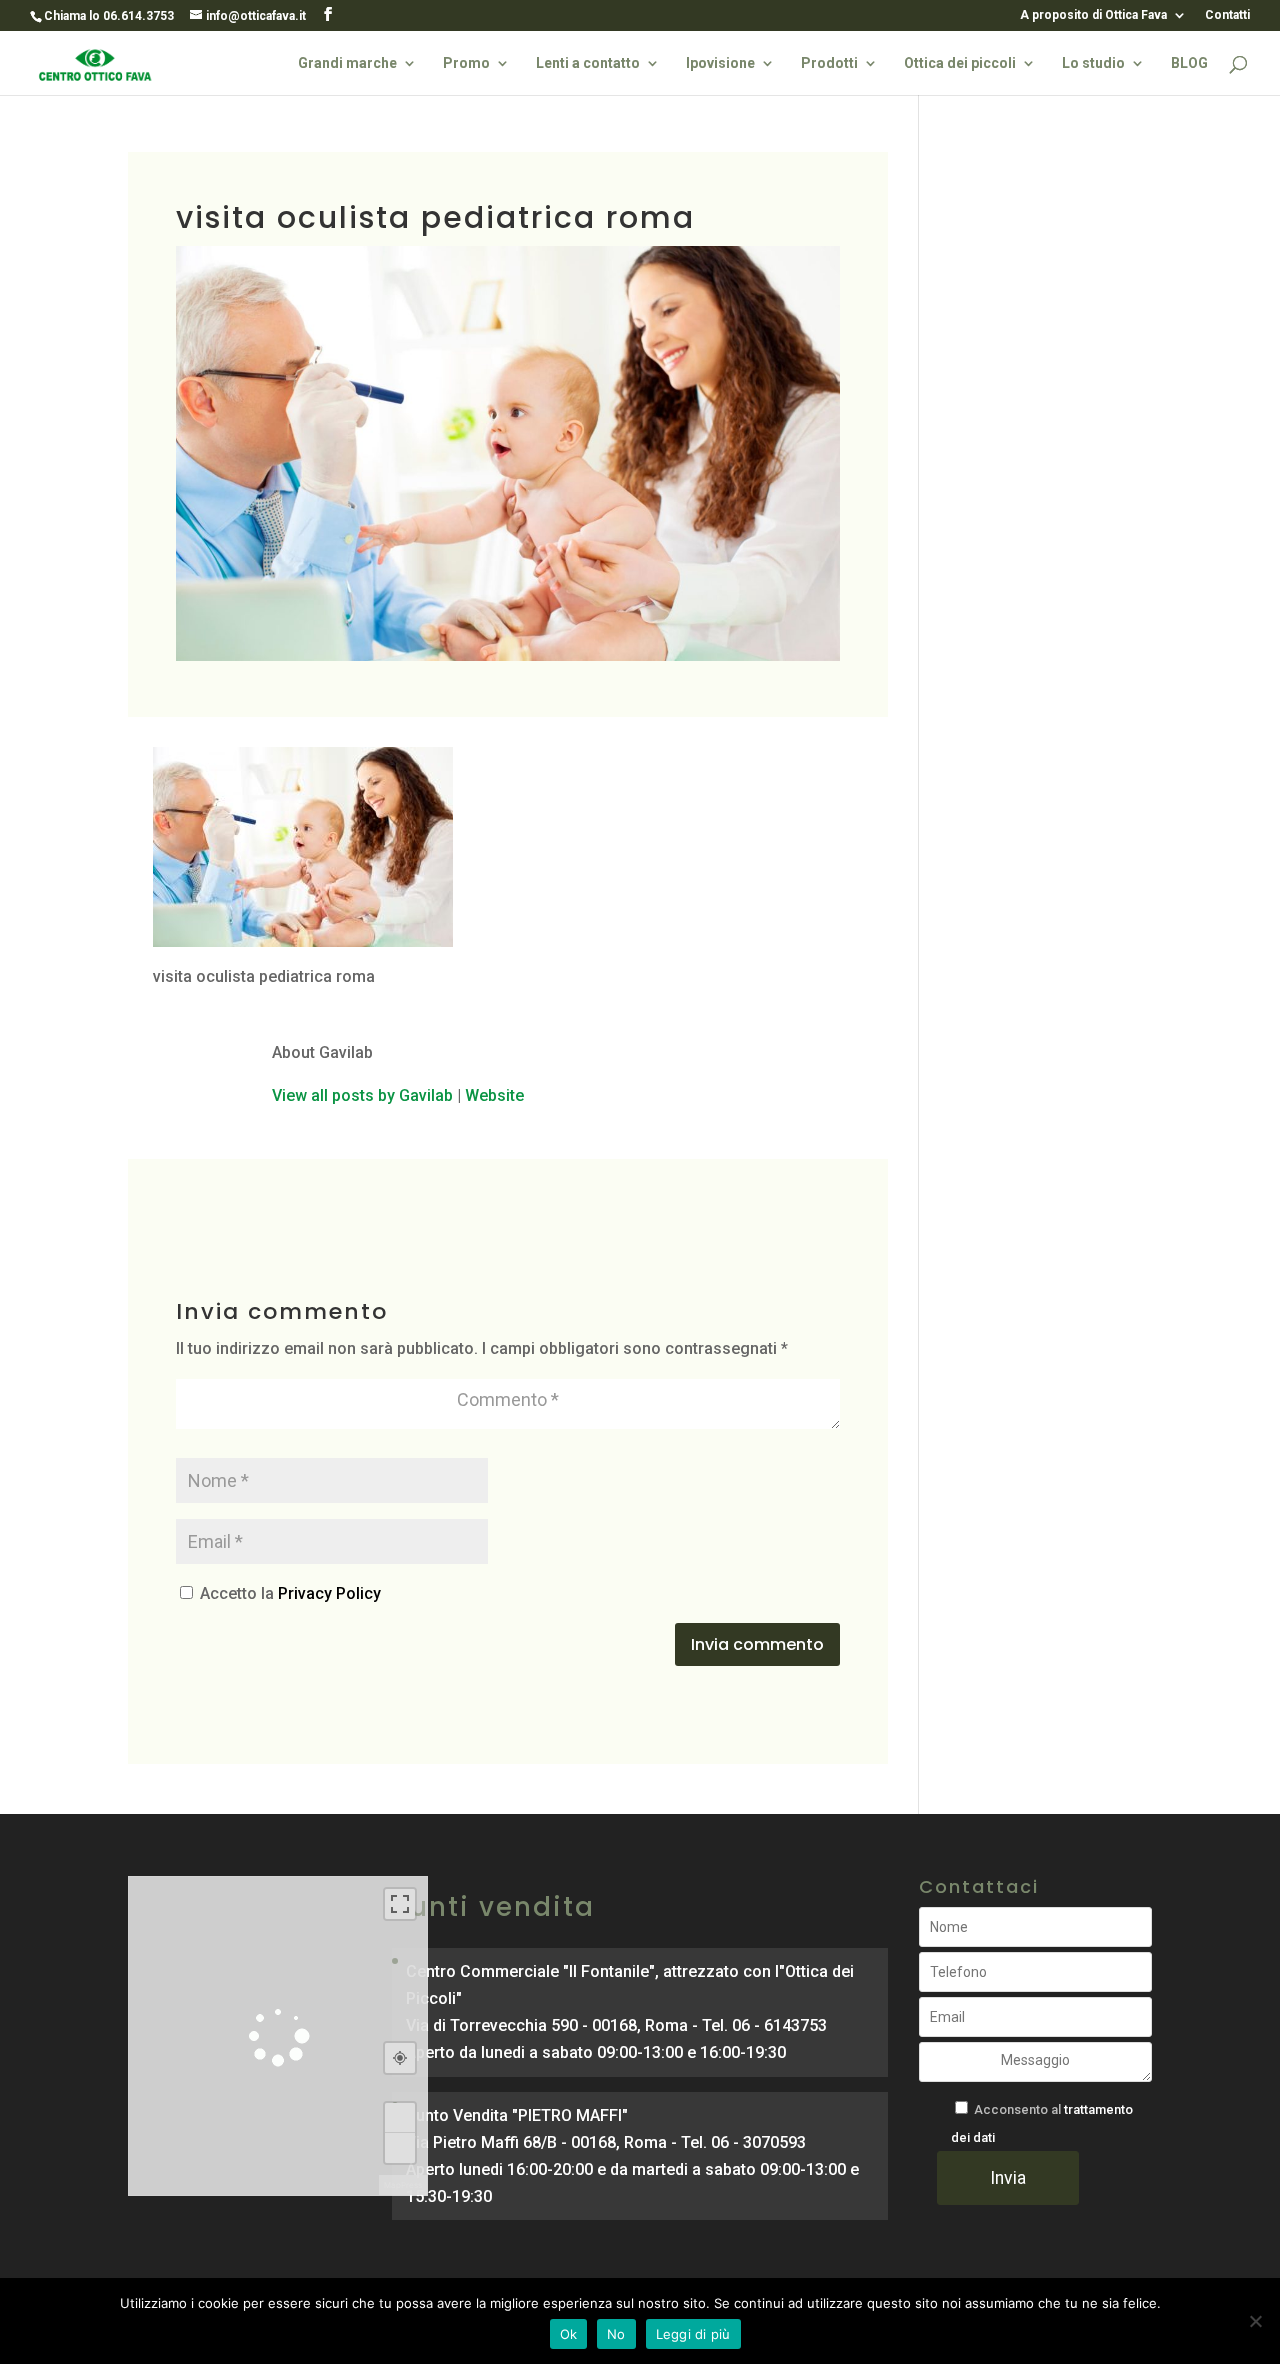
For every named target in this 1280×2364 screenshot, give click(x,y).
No (616, 2334)
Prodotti (829, 63)
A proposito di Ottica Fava (1093, 15)
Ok (569, 2334)
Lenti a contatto (588, 63)
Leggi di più (693, 2334)
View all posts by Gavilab (362, 1095)
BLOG (1189, 63)
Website (494, 1095)
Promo (466, 63)
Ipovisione (720, 63)
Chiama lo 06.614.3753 (109, 16)
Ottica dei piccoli (960, 63)
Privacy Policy (329, 1593)
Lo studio (1093, 63)
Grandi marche (347, 63)
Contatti (1227, 15)
